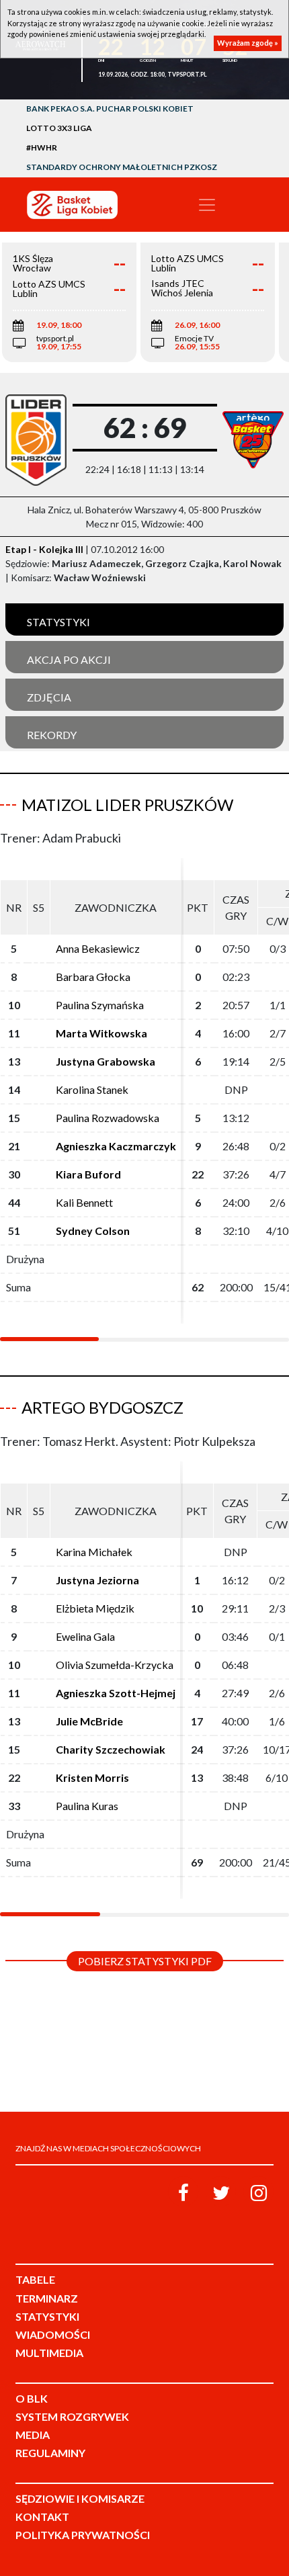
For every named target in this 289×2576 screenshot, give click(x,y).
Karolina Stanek (92, 1089)
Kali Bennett (84, 1202)
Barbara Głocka (93, 977)
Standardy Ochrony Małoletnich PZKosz (122, 167)
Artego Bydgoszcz (102, 1407)
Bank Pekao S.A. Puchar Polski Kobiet (110, 109)
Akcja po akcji (69, 659)
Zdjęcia (49, 697)
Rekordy (52, 735)
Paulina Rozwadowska (108, 1118)
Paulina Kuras (87, 1806)
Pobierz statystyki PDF (145, 1961)
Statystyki (58, 622)
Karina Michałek (94, 1552)
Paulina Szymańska (100, 1005)
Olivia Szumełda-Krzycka (115, 1665)
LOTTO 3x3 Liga (59, 128)
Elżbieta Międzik (95, 1608)
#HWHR (42, 147)
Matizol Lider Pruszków (127, 805)
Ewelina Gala (85, 1636)
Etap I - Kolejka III (44, 549)
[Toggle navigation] (207, 205)
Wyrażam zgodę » (248, 43)
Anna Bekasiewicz (98, 948)
